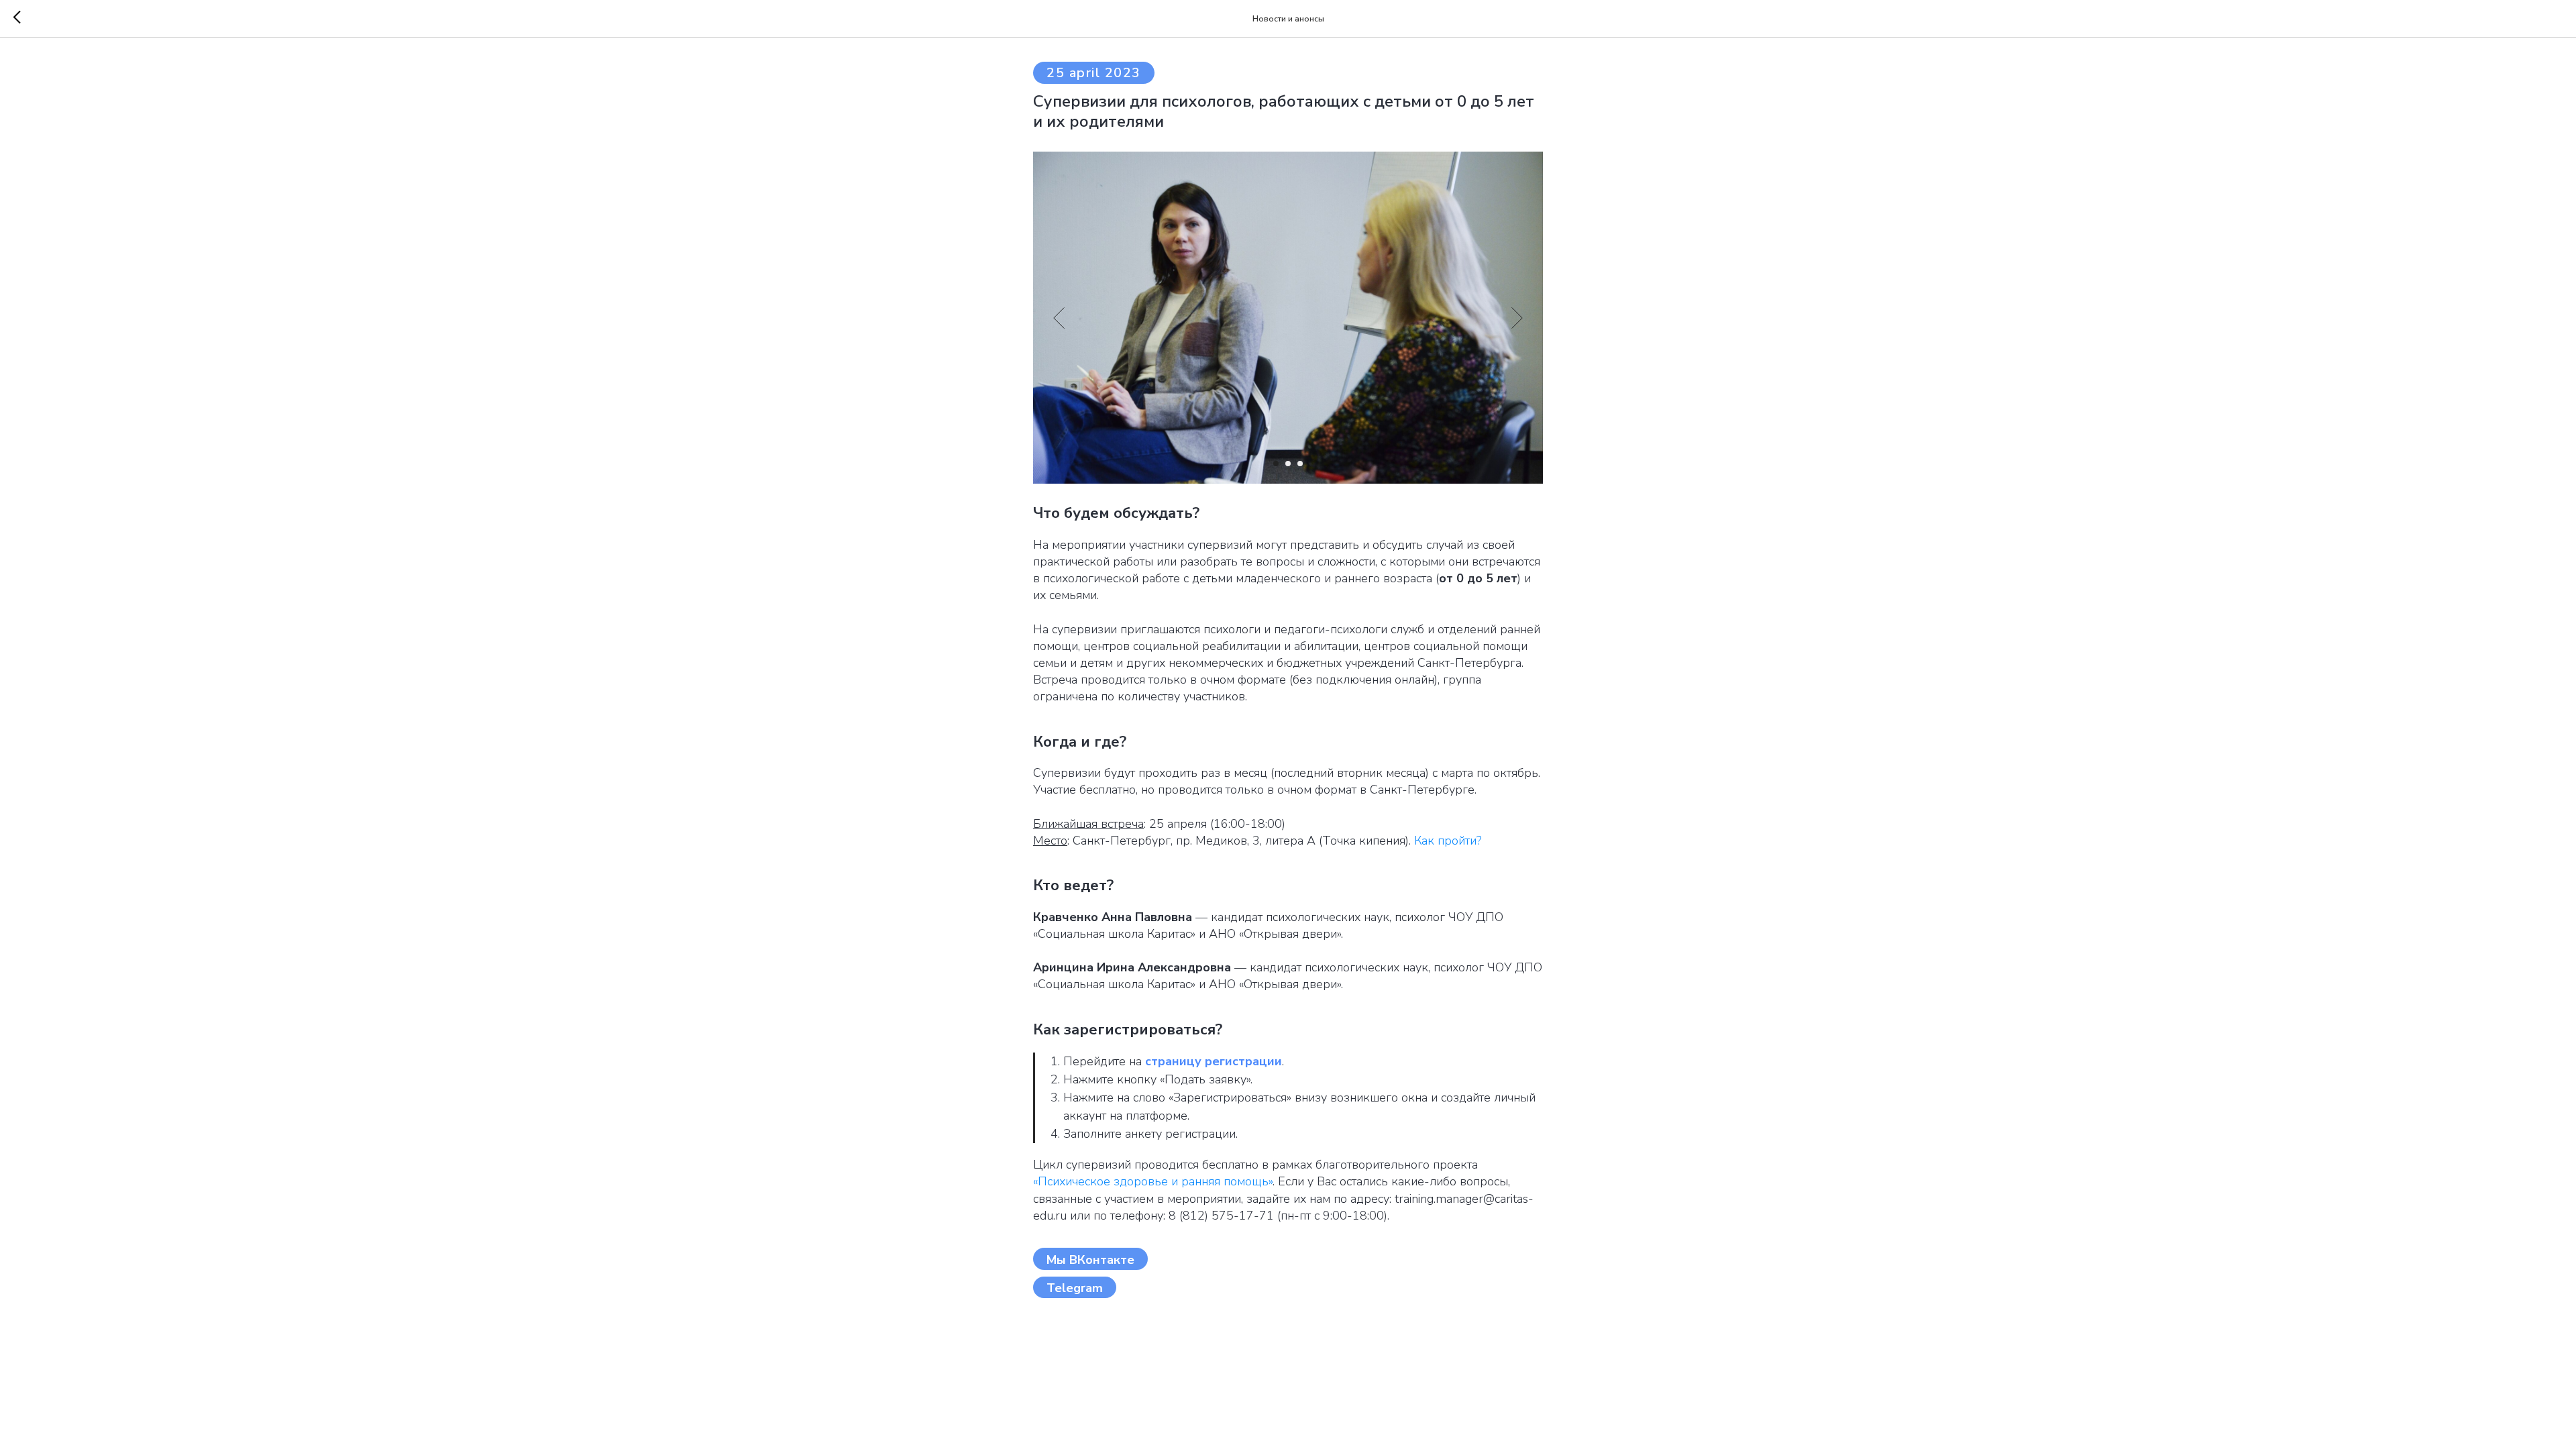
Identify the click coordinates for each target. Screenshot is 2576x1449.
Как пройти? (1448, 841)
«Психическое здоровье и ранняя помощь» (1153, 1181)
